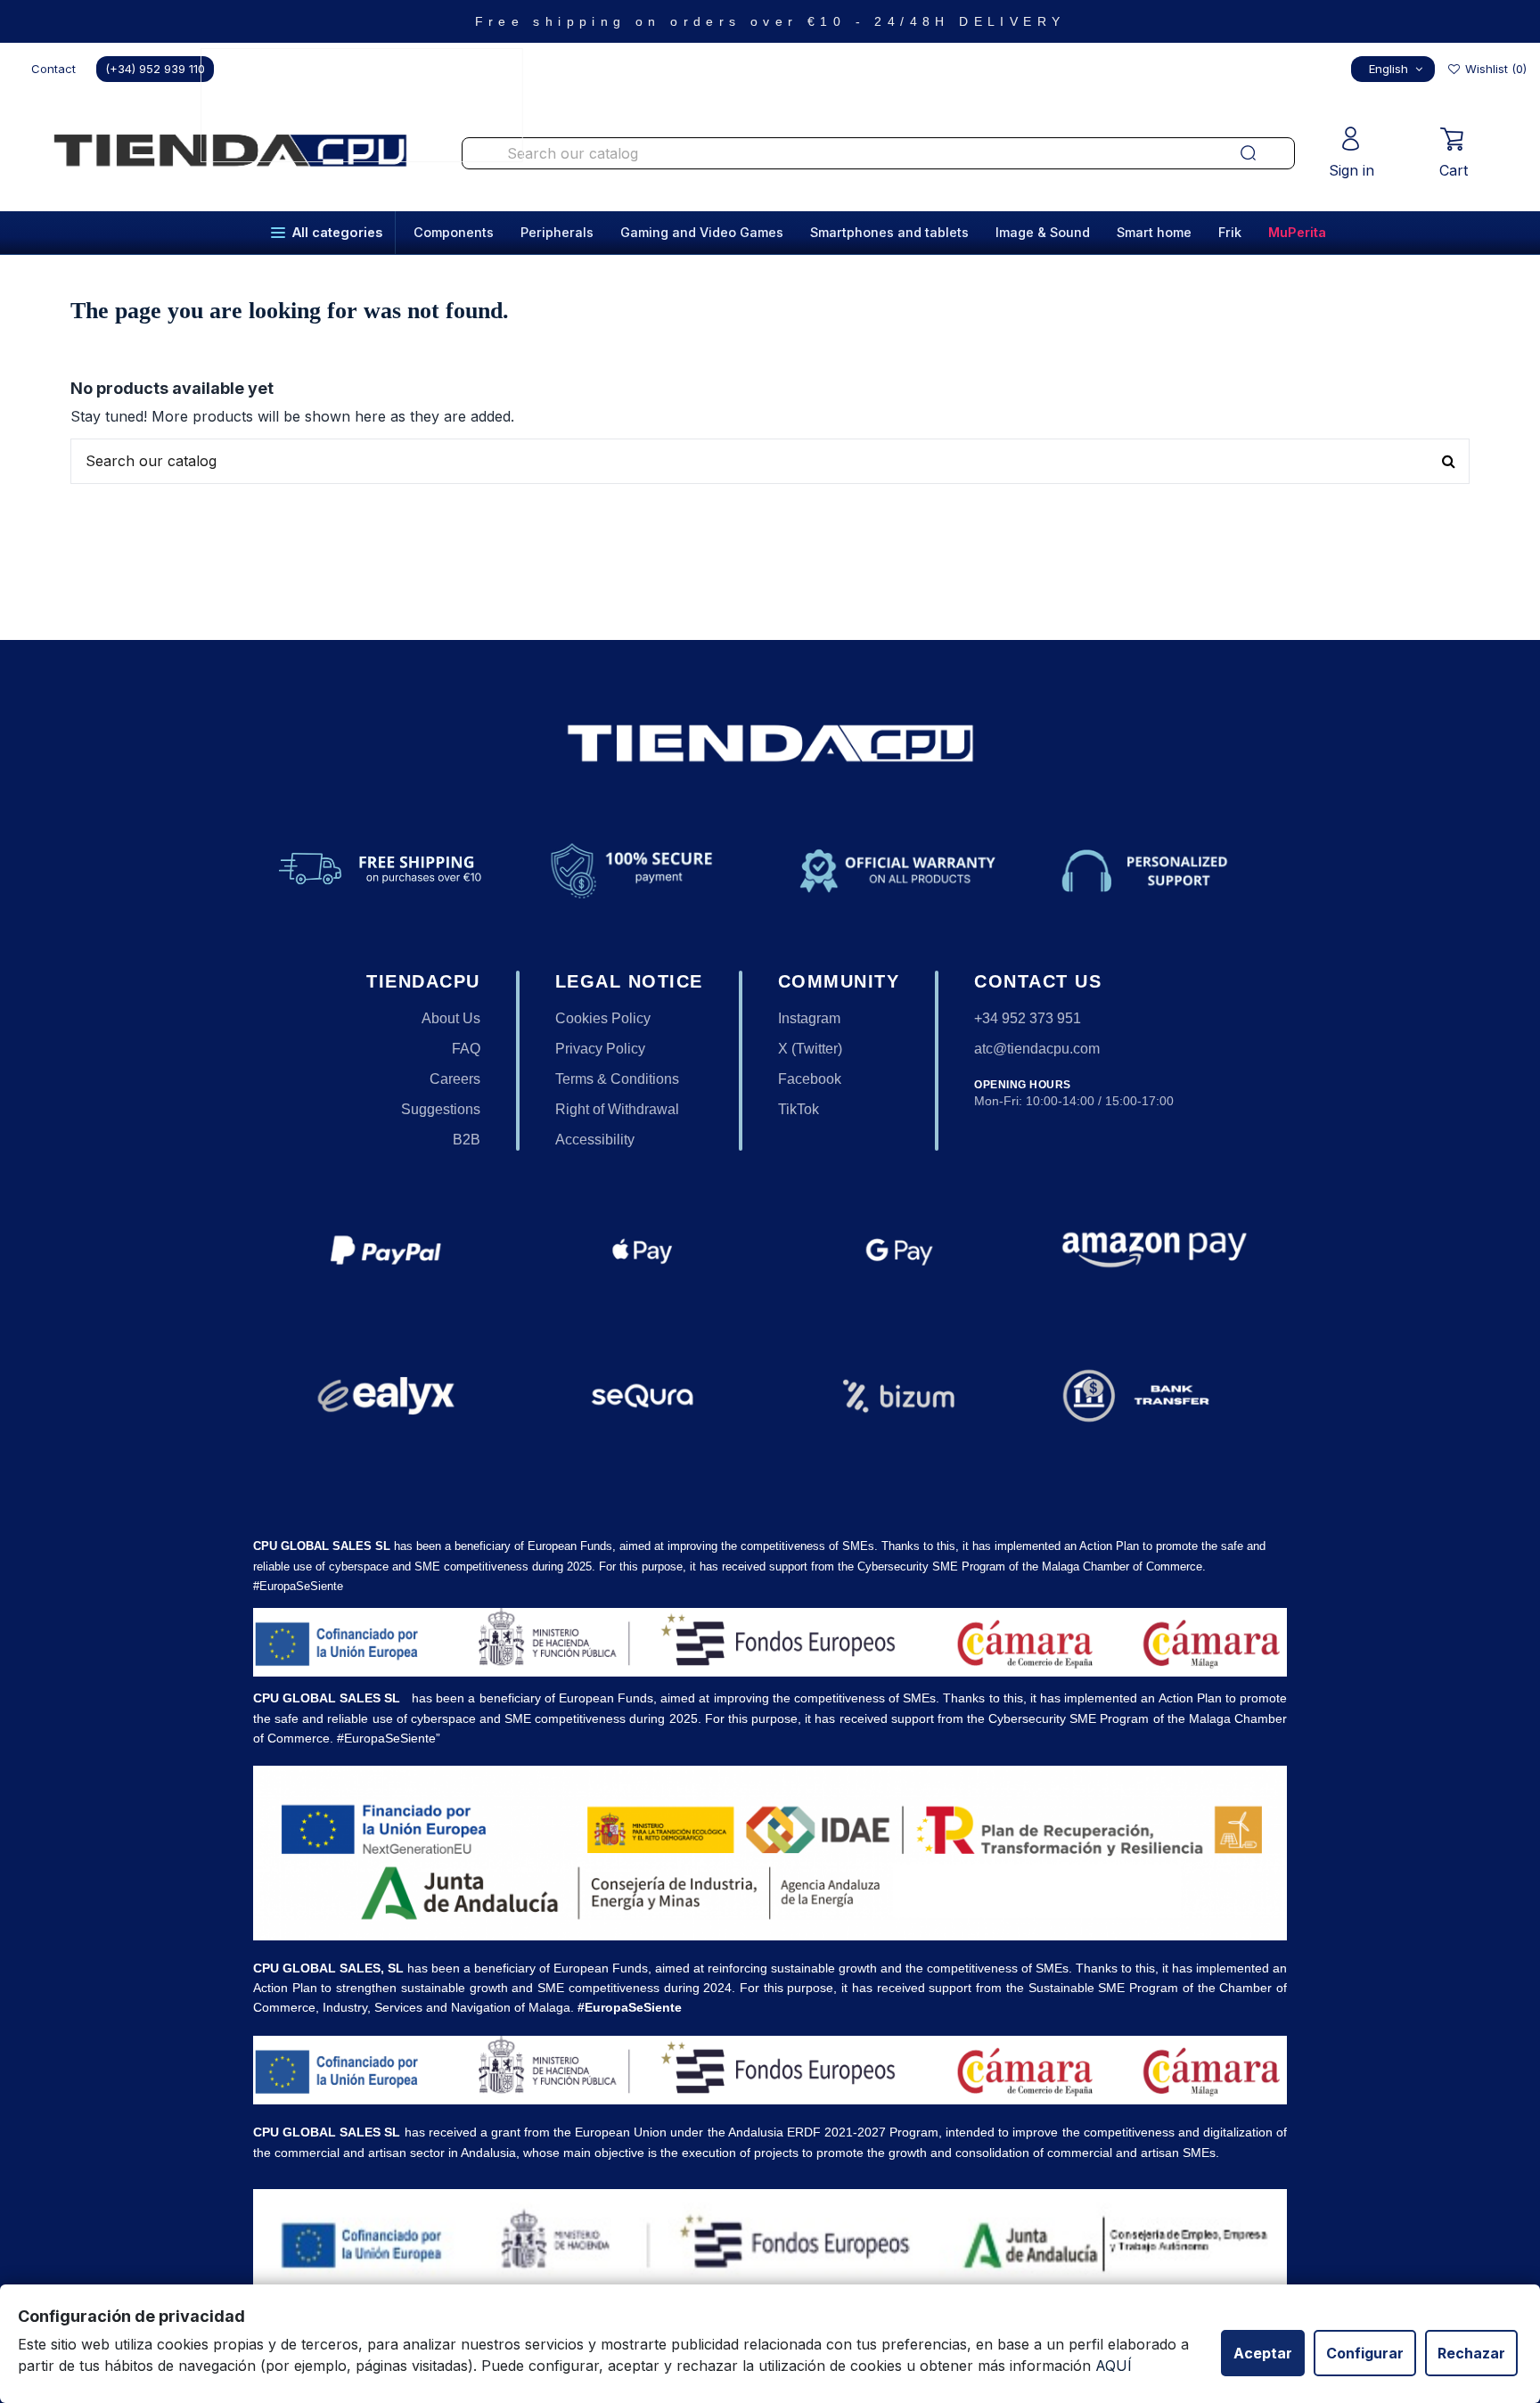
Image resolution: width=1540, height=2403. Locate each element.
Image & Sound (1043, 232)
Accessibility (595, 1140)
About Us (451, 1018)
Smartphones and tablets (889, 232)
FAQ (466, 1049)
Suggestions (441, 1109)
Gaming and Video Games (702, 232)
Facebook (810, 1079)
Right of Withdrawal (617, 1109)
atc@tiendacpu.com (1037, 1049)
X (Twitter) (810, 1049)
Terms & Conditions (617, 1079)
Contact (53, 69)
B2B (467, 1140)
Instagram (809, 1018)
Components (454, 232)
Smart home (1154, 232)
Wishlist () (1494, 69)
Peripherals (557, 232)
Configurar (1365, 2353)
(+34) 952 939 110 (155, 69)
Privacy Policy (600, 1049)
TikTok (799, 1109)
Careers (455, 1079)
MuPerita (1297, 232)
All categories (337, 232)
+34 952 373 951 (1028, 1018)
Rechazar (1471, 2353)
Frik (1230, 232)
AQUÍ (1114, 2366)
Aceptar (1263, 2353)
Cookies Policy (603, 1018)
